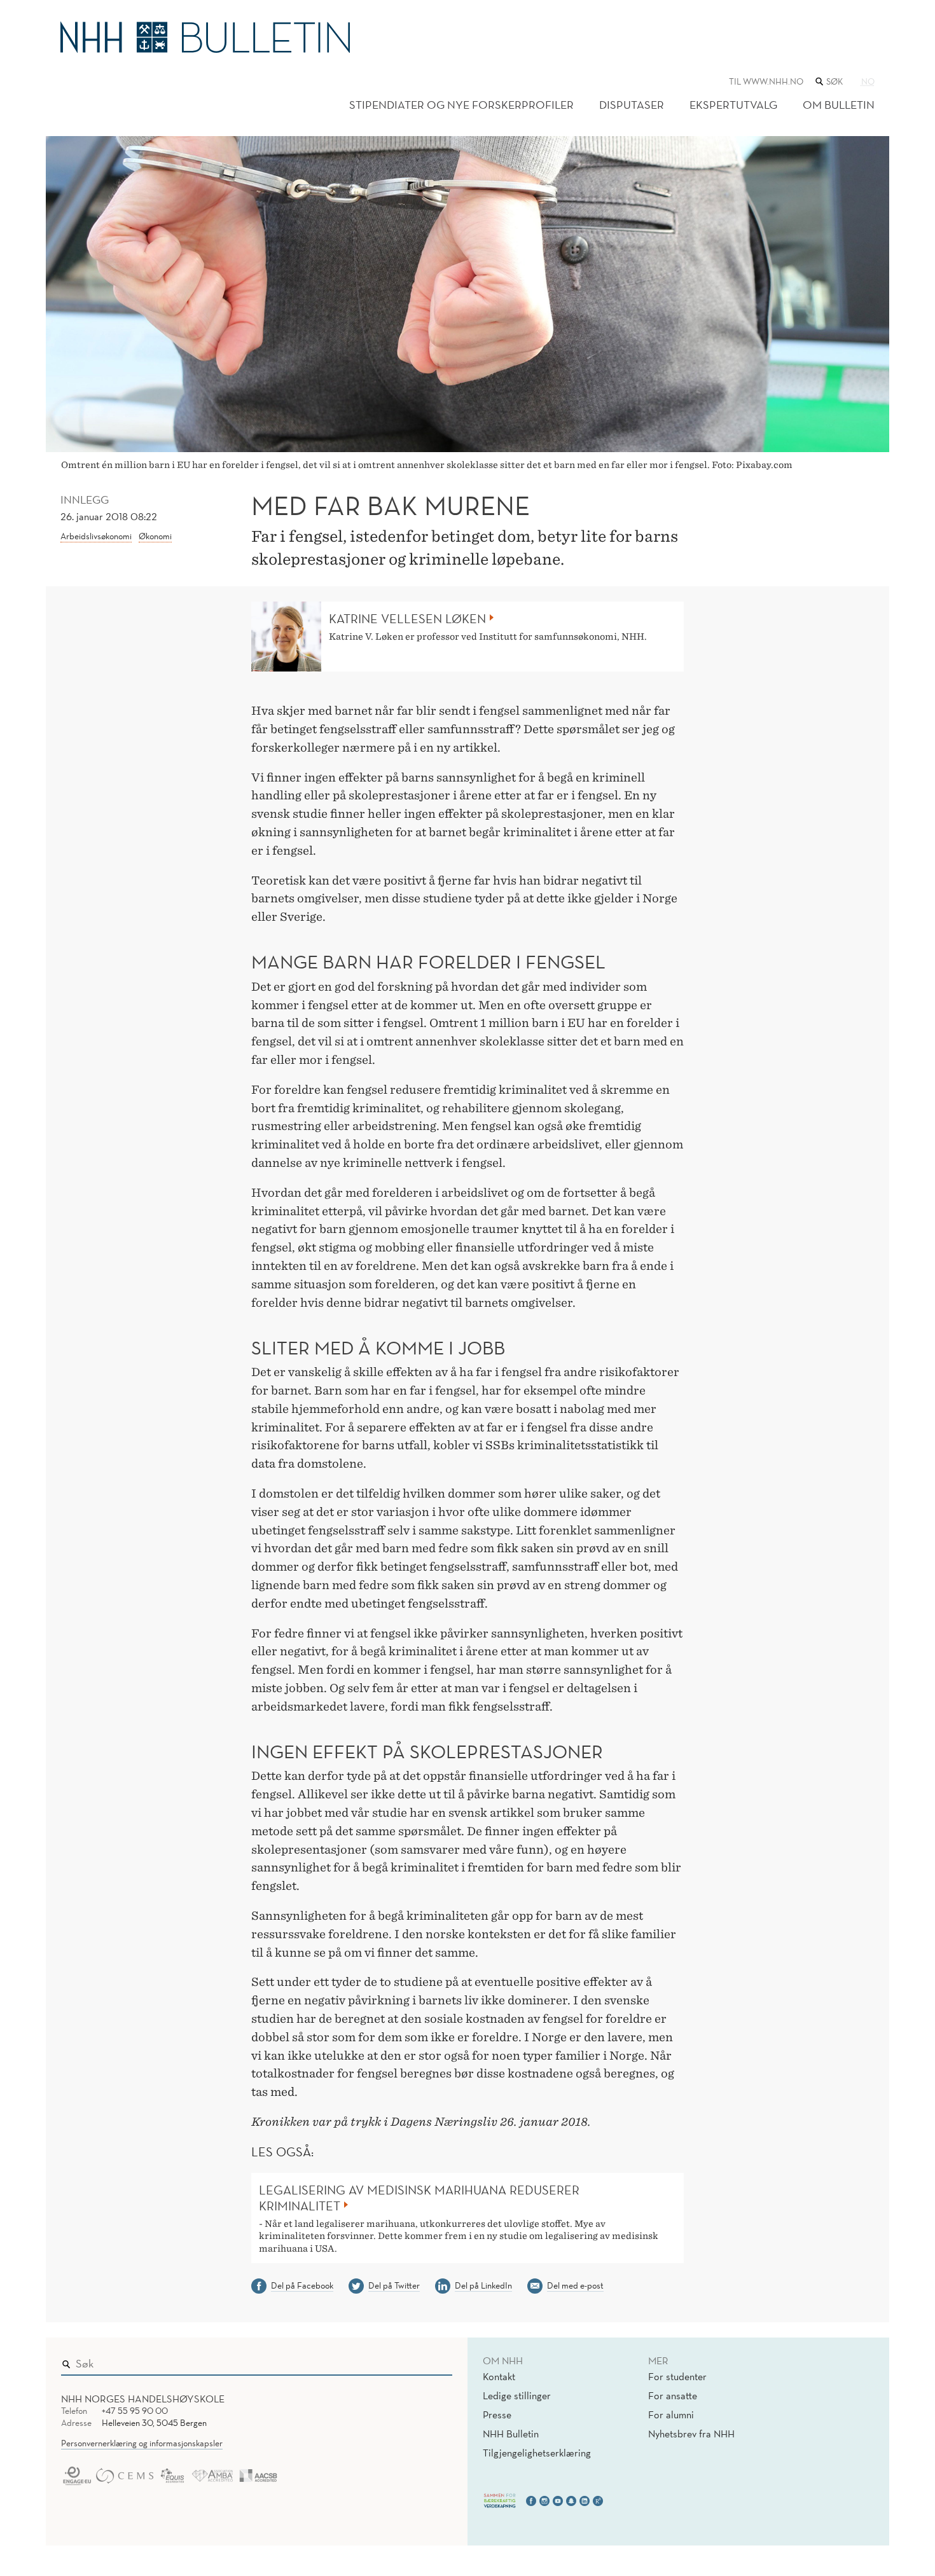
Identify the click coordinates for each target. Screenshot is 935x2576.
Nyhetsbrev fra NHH (691, 2434)
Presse (497, 2414)
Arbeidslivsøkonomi (96, 536)
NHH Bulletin (511, 2434)
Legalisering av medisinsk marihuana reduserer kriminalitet (419, 2198)
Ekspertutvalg (733, 105)
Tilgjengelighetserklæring (537, 2453)
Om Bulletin (839, 105)
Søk (434, 2361)
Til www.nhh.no (766, 81)
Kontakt (499, 2376)
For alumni (671, 2414)
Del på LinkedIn (483, 2285)
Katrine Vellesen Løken (407, 619)
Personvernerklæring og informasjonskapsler (142, 2443)
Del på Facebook (302, 2285)
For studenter (677, 2376)
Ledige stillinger (517, 2395)
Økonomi (155, 536)
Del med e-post (575, 2285)
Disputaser (632, 105)
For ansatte (673, 2395)
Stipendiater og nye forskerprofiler (461, 105)
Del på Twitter (394, 2285)
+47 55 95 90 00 (135, 2411)
